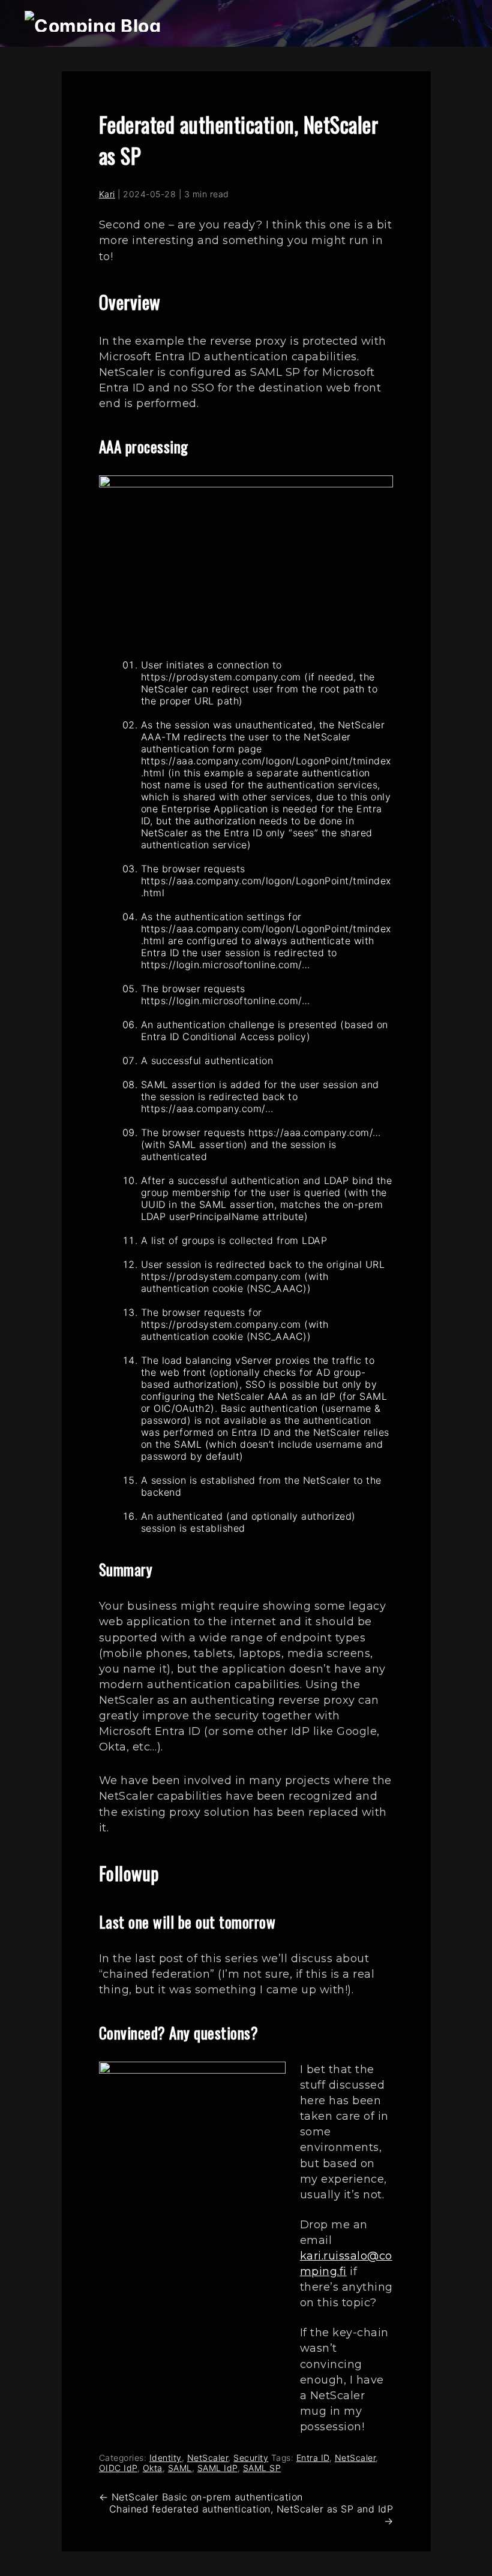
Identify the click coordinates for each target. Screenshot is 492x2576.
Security (251, 2458)
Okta (153, 2468)
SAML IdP (217, 2468)
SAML (180, 2468)
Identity (166, 2458)
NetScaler (208, 2458)
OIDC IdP (118, 2468)
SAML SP (262, 2468)
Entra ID (313, 2458)
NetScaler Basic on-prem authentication (201, 2497)
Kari (107, 194)
